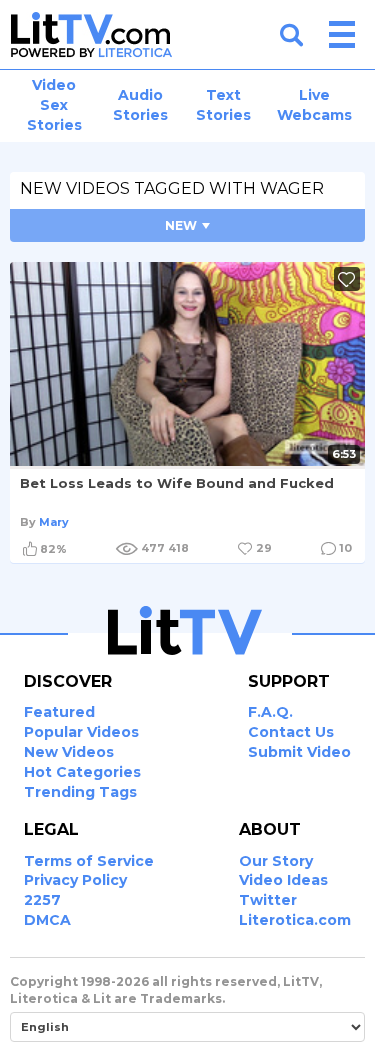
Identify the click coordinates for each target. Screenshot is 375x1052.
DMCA (47, 920)
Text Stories (223, 105)
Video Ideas (283, 880)
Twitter (268, 900)
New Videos (69, 752)
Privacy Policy (75, 880)
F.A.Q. (270, 712)
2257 (42, 900)
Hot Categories (82, 772)
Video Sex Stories (54, 105)
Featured (59, 712)
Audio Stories (140, 105)
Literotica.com (295, 920)
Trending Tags (80, 792)
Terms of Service (89, 861)
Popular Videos (81, 732)
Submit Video (299, 752)
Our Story (276, 861)
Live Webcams (314, 105)
